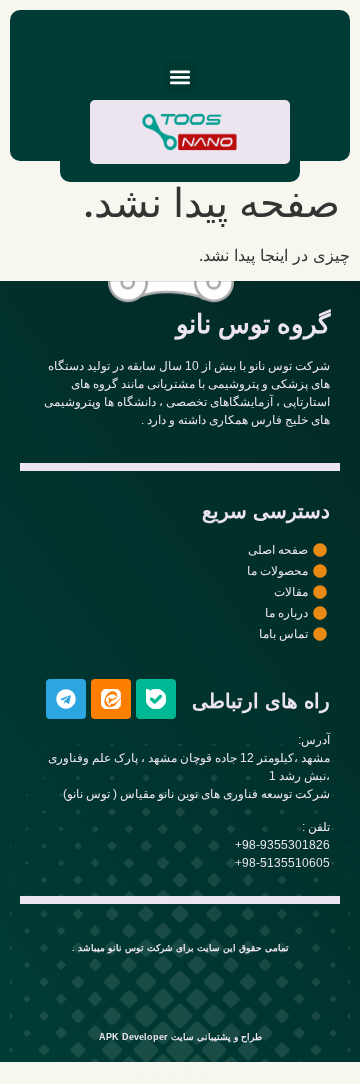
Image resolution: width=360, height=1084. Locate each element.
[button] (180, 76)
